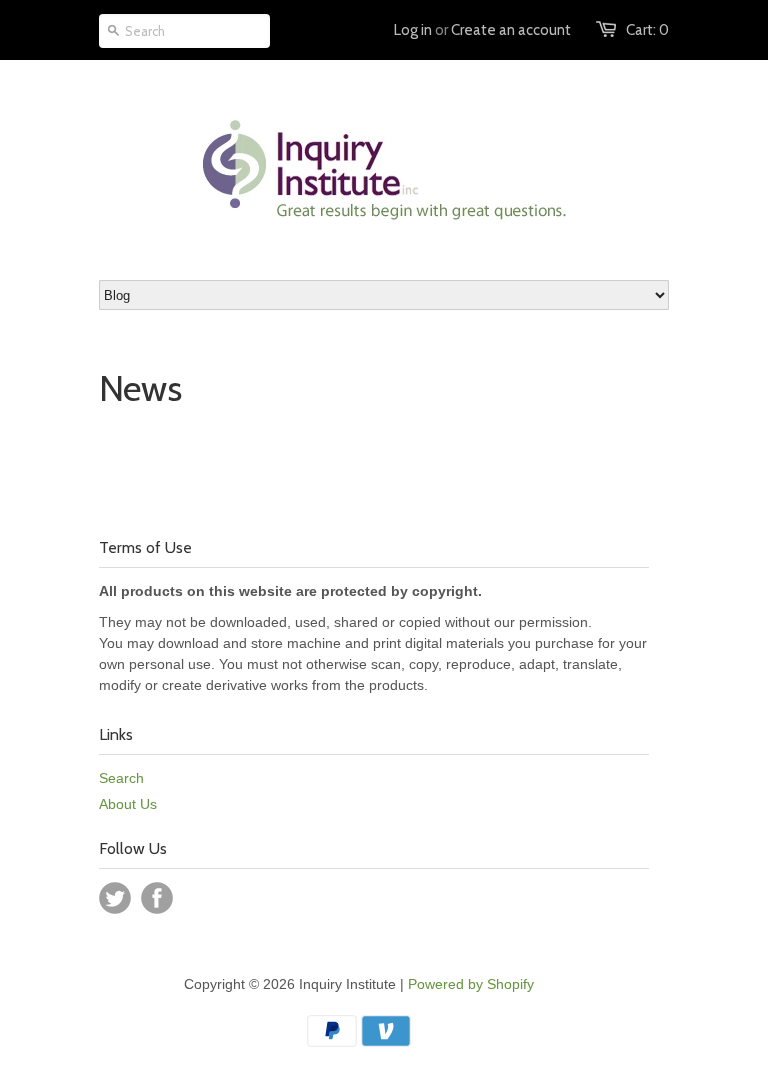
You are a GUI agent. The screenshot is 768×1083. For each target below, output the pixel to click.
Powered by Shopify (471, 984)
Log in (413, 30)
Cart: (647, 30)
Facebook (157, 898)
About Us (128, 804)
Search (121, 778)
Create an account (511, 30)
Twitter (115, 898)
